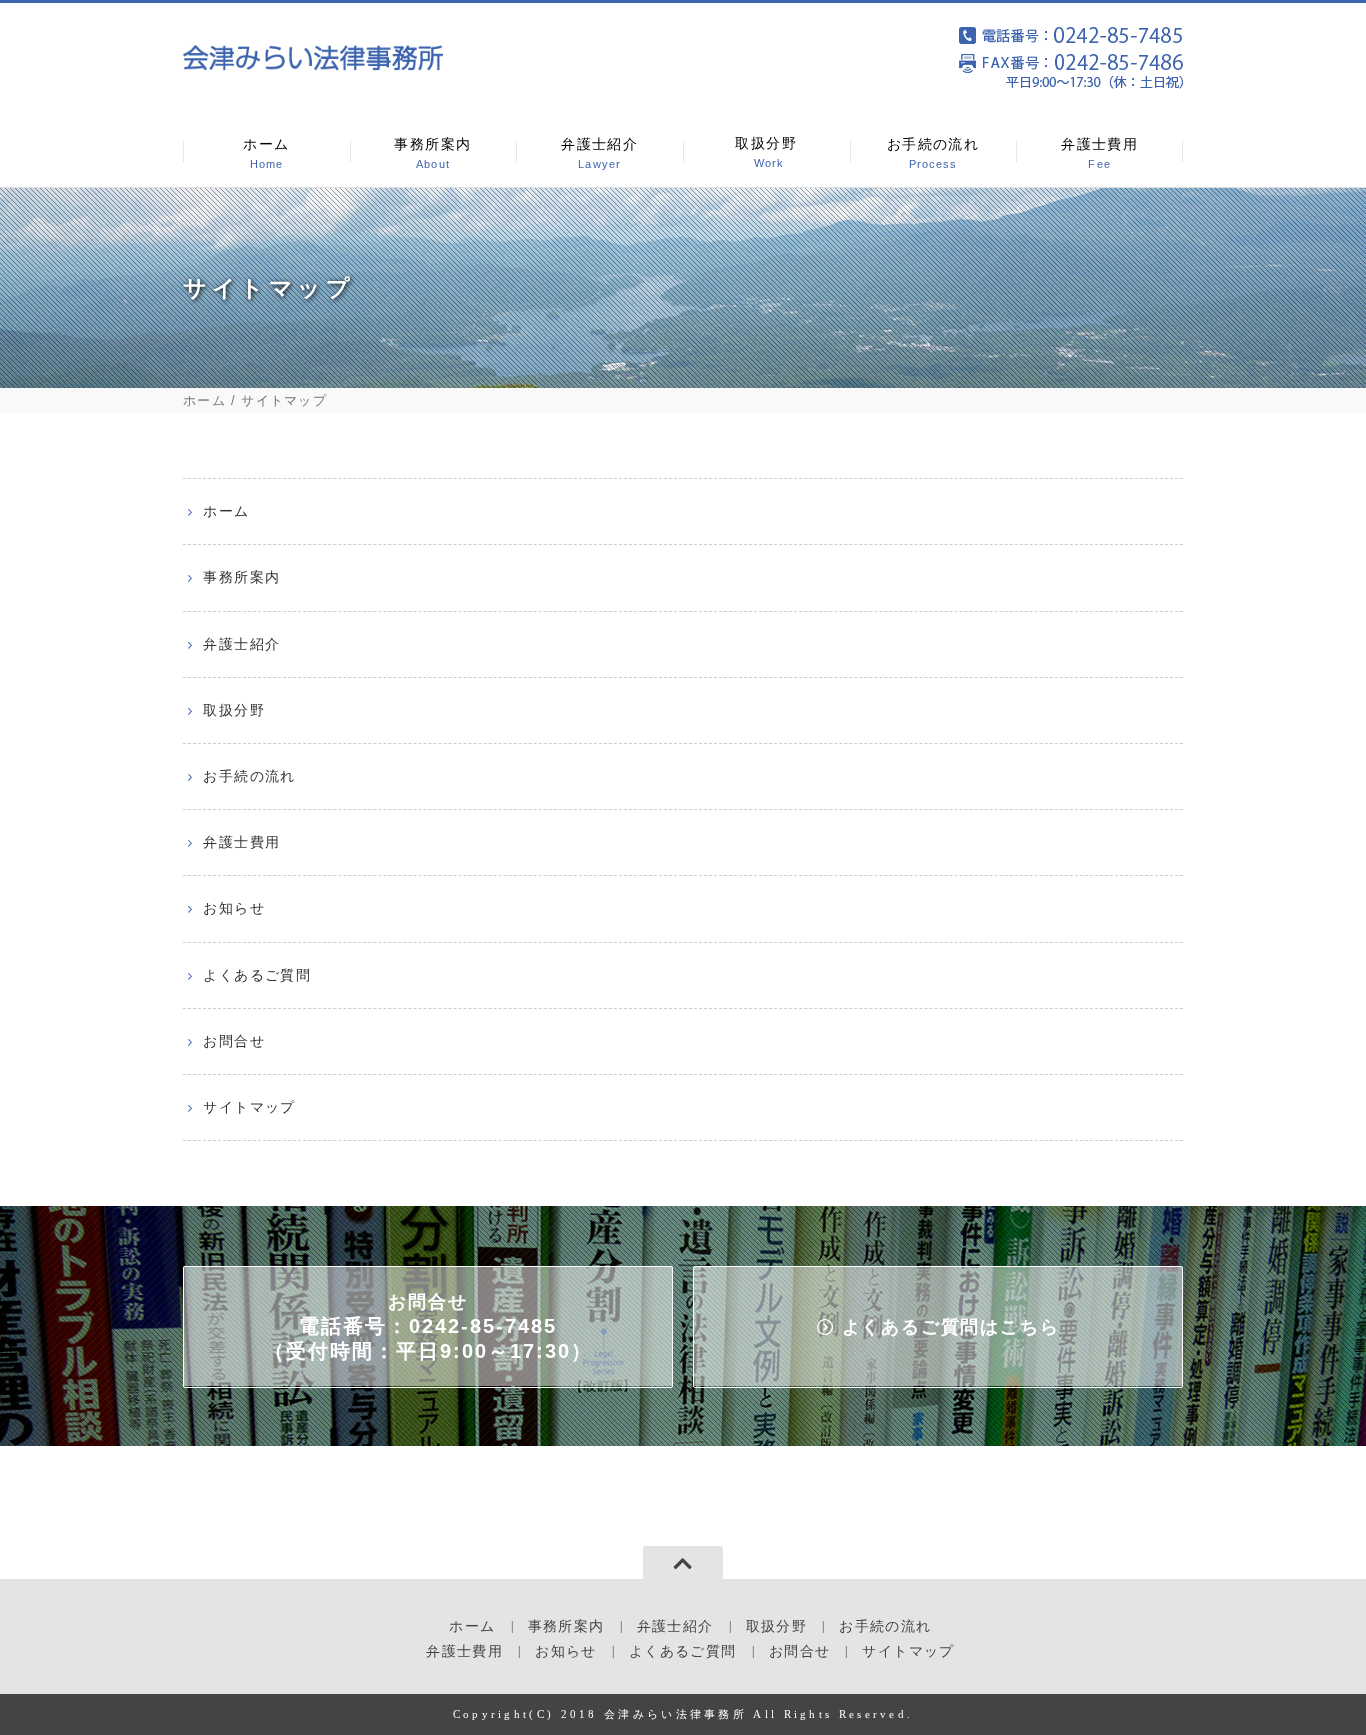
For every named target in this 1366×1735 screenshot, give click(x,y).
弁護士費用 (1099, 153)
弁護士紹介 (599, 153)
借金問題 (751, 402)
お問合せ (234, 1041)
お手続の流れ (933, 153)
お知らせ (234, 908)
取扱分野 (766, 152)
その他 (743, 449)
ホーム (266, 153)
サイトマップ (249, 1107)
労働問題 (751, 355)
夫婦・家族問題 (774, 214)
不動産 (743, 308)
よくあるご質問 (257, 975)
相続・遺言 (758, 261)
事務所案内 (432, 153)
